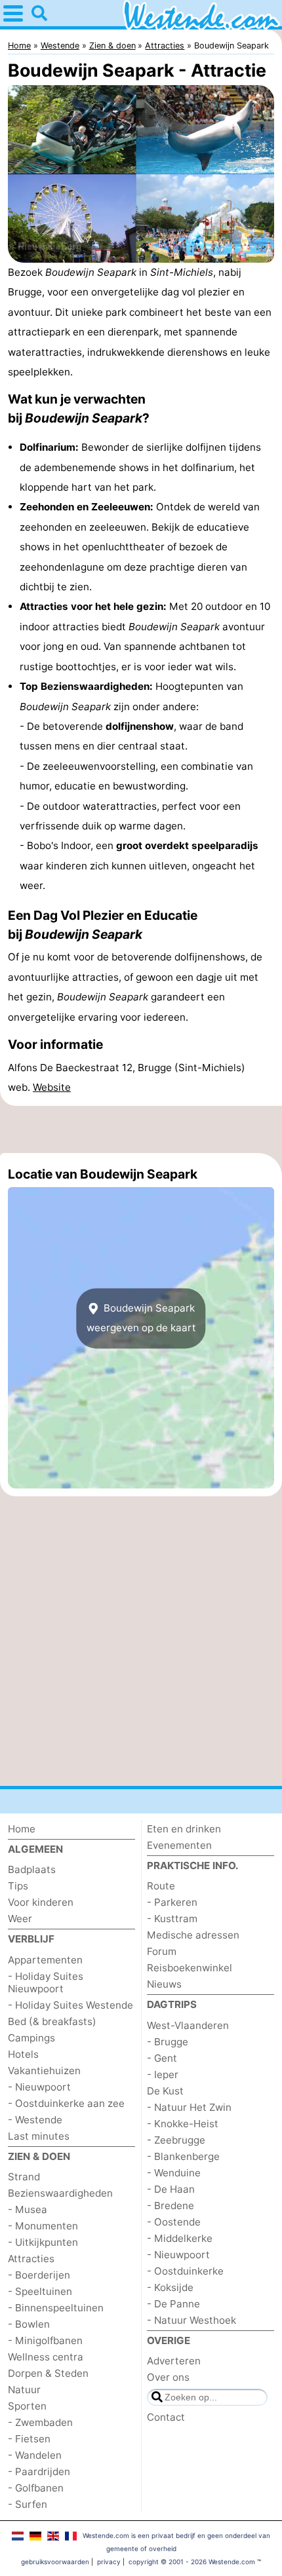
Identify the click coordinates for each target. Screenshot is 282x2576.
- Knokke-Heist (183, 2124)
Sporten (27, 2406)
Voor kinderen (41, 1902)
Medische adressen (193, 1935)
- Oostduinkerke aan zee (66, 2103)
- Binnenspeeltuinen (56, 2308)
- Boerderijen (39, 2275)
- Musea (28, 2209)
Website (52, 1087)
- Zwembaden (40, 2422)
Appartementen (45, 1960)
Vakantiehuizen (44, 2071)
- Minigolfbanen (45, 2340)
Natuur (24, 2390)
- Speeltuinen (40, 2291)
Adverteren (174, 2361)
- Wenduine (174, 2173)
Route (161, 1886)
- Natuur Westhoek (191, 2320)
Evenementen (179, 1845)
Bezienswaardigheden (60, 2193)
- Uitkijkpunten (43, 2242)
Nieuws (164, 1984)
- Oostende (174, 2222)
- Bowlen (29, 2324)
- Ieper (163, 2074)
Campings (31, 2038)
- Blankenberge (183, 2156)
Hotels (23, 2054)
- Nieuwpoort (39, 2087)
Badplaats (32, 1869)
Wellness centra (46, 2357)
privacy (109, 2562)
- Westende (35, 2120)
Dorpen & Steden (48, 2373)
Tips (18, 1886)
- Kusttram (172, 1919)
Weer (20, 1919)
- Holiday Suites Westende (70, 2005)
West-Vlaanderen (188, 2025)
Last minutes (39, 2136)
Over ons (168, 2377)
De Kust (165, 2091)
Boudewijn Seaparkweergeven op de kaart (141, 1318)
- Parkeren (172, 1902)
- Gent (162, 2058)
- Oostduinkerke (185, 2271)
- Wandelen (35, 2455)
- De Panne (173, 2304)
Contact (166, 2417)
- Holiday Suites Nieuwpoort (46, 1982)
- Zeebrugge (176, 2140)
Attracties (31, 2259)
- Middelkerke (180, 2238)
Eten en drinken (184, 1829)
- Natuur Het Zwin (189, 2107)
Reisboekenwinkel (190, 1968)
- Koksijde (170, 2287)
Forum (162, 1951)
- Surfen (28, 2504)
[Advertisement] (141, 1129)
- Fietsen (29, 2439)
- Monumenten (43, 2226)
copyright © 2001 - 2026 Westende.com (192, 2562)
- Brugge (168, 2042)
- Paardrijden (39, 2472)
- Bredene (171, 2206)
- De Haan (171, 2189)
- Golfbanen (36, 2488)
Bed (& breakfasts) (52, 2021)
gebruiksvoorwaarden (55, 2562)
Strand (24, 2177)
